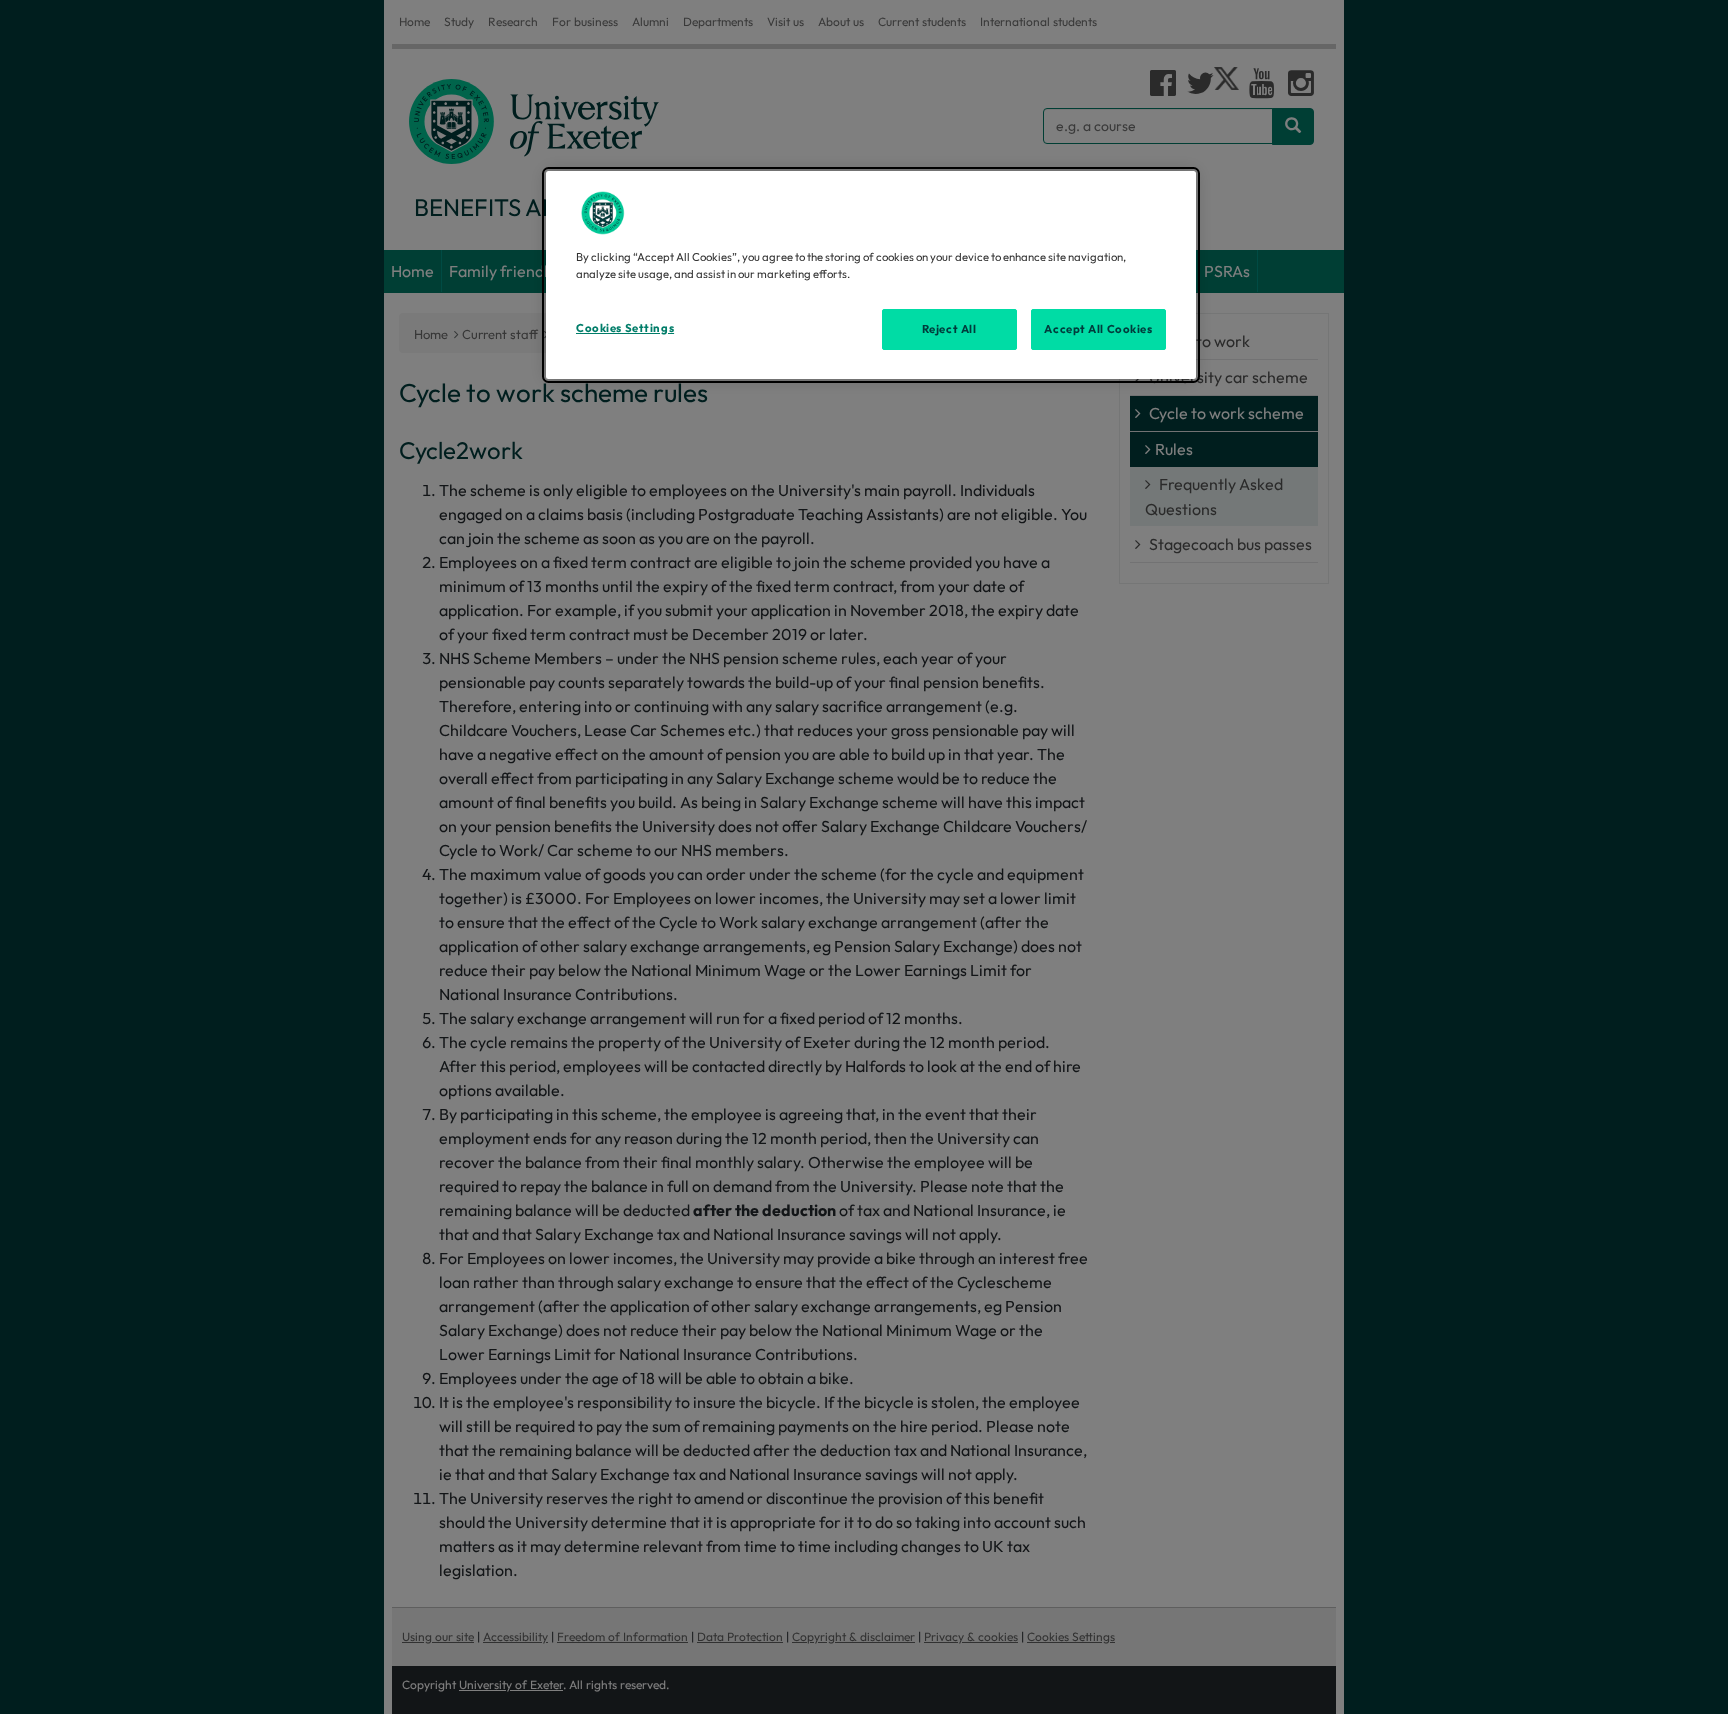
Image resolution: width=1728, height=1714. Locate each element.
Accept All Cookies (1098, 329)
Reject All (949, 329)
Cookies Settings (625, 328)
